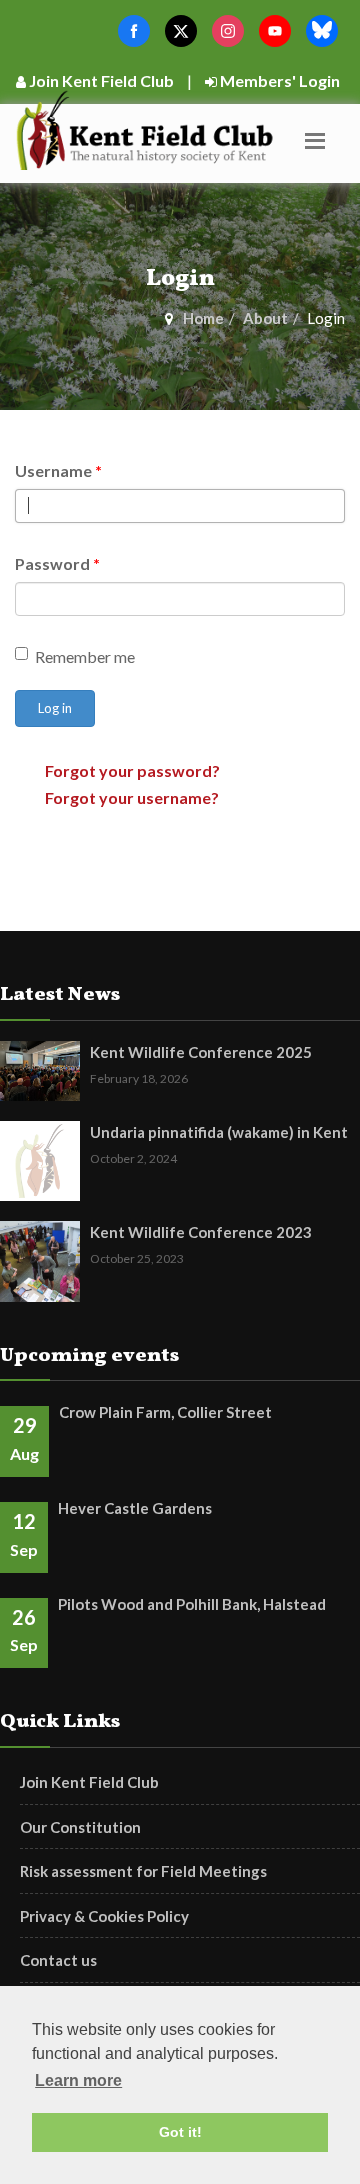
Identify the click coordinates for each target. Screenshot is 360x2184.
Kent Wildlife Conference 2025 (201, 1052)
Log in (55, 708)
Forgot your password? (132, 770)
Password (57, 563)
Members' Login (278, 80)
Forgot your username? (132, 797)
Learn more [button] (78, 2080)
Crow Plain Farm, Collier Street (165, 1412)
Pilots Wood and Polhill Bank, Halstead (192, 1604)
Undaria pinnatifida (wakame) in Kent (219, 1132)
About (265, 318)
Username (58, 470)
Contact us (58, 1960)
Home (203, 318)
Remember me (85, 656)
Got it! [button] (180, 2132)
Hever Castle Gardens (135, 1508)
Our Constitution (80, 1827)
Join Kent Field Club (100, 80)
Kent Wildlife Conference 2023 (201, 1232)
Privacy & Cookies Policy (104, 1916)
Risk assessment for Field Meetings (143, 1871)
